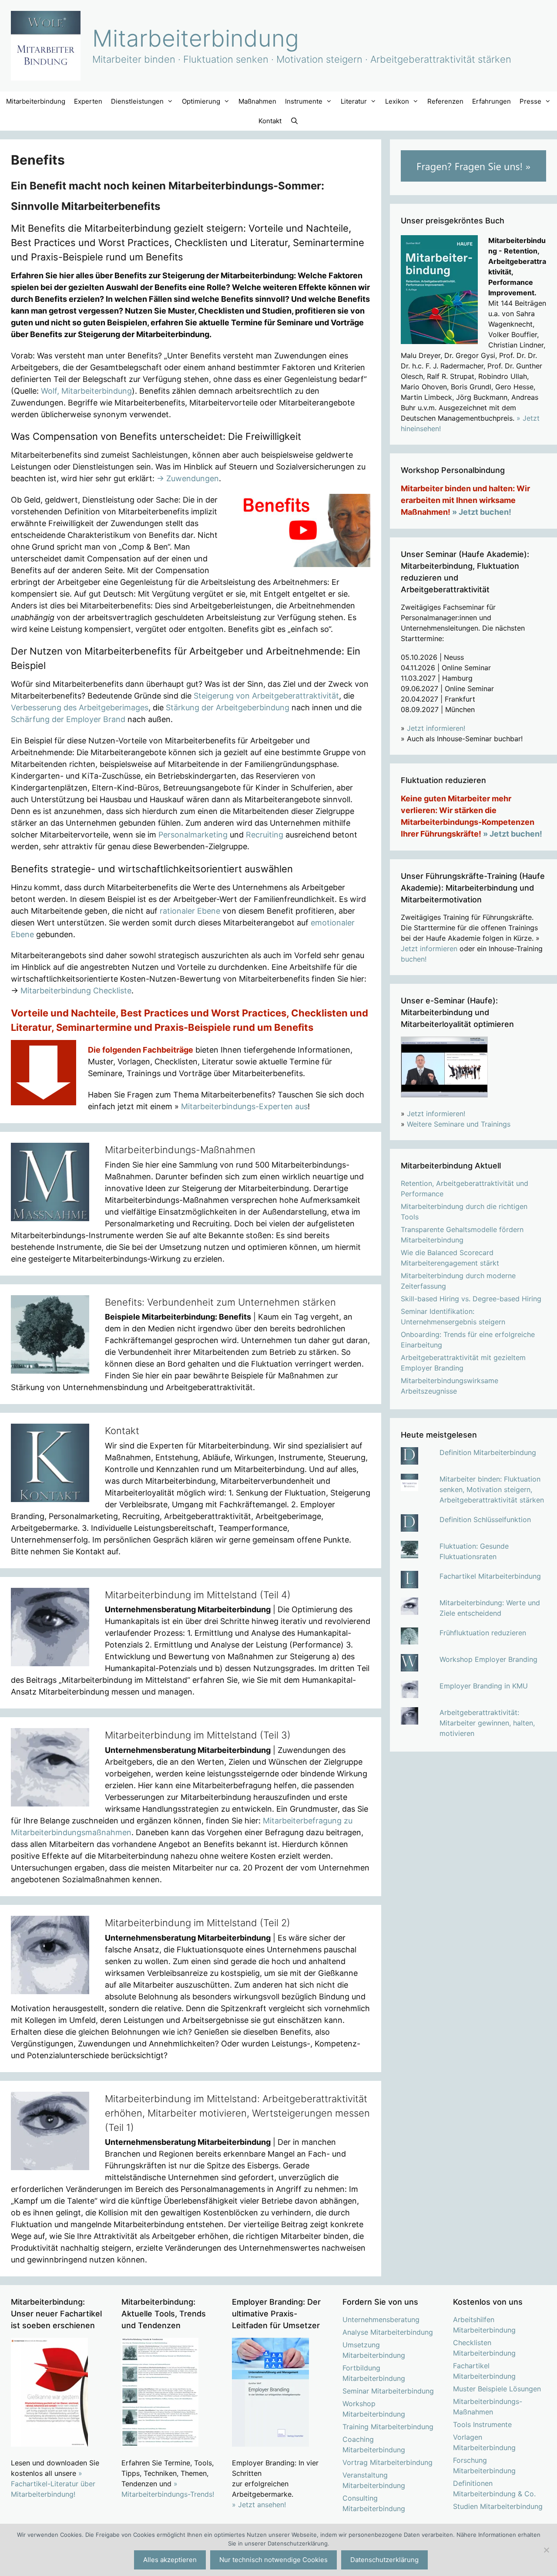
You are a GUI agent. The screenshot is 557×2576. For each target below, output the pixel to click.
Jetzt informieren (429, 949)
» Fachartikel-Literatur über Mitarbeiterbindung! (53, 2484)
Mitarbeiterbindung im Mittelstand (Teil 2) (198, 1923)
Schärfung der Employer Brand (68, 719)
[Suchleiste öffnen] (294, 121)
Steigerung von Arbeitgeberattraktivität (266, 696)
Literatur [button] (354, 101)
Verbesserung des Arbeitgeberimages (80, 707)
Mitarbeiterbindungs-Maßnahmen (180, 1150)
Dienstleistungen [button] (137, 101)
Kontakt (270, 121)
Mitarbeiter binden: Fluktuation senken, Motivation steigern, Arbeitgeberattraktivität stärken (492, 1489)
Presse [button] (530, 101)
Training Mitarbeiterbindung (388, 2427)
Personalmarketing (193, 835)
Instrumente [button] (304, 101)
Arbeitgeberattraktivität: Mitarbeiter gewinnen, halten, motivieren (487, 1723)
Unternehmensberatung (381, 2319)
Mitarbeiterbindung (196, 38)
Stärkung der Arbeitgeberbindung (228, 707)
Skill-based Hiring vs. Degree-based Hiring (471, 1299)
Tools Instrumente (482, 2424)
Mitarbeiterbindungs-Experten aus (244, 1106)
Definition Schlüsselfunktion (485, 1519)
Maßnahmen (257, 101)
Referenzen (445, 101)
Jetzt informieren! (436, 728)
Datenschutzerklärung (384, 2560)
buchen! (414, 959)
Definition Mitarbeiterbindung (488, 1452)
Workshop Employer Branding (488, 1659)
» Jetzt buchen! (482, 512)
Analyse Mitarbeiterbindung (388, 2332)
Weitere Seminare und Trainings (459, 1124)
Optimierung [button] (201, 101)
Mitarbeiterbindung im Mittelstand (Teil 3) (198, 1735)
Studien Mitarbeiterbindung (498, 2506)
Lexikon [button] (397, 101)
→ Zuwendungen (188, 478)
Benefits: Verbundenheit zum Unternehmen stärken (220, 1302)
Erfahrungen (492, 101)
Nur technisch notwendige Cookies (273, 2560)
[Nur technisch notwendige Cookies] (546, 2550)
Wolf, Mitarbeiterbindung (86, 391)
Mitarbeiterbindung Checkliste (76, 991)
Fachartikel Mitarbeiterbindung (490, 1576)
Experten (88, 101)
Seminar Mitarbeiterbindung (388, 2391)
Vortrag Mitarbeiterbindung (388, 2462)
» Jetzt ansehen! (259, 2505)
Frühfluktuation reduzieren (483, 1633)
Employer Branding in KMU (484, 1686)
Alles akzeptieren (170, 2560)
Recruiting (265, 835)
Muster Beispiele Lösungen (497, 2389)
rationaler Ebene (190, 911)
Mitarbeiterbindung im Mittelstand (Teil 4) (198, 1595)
